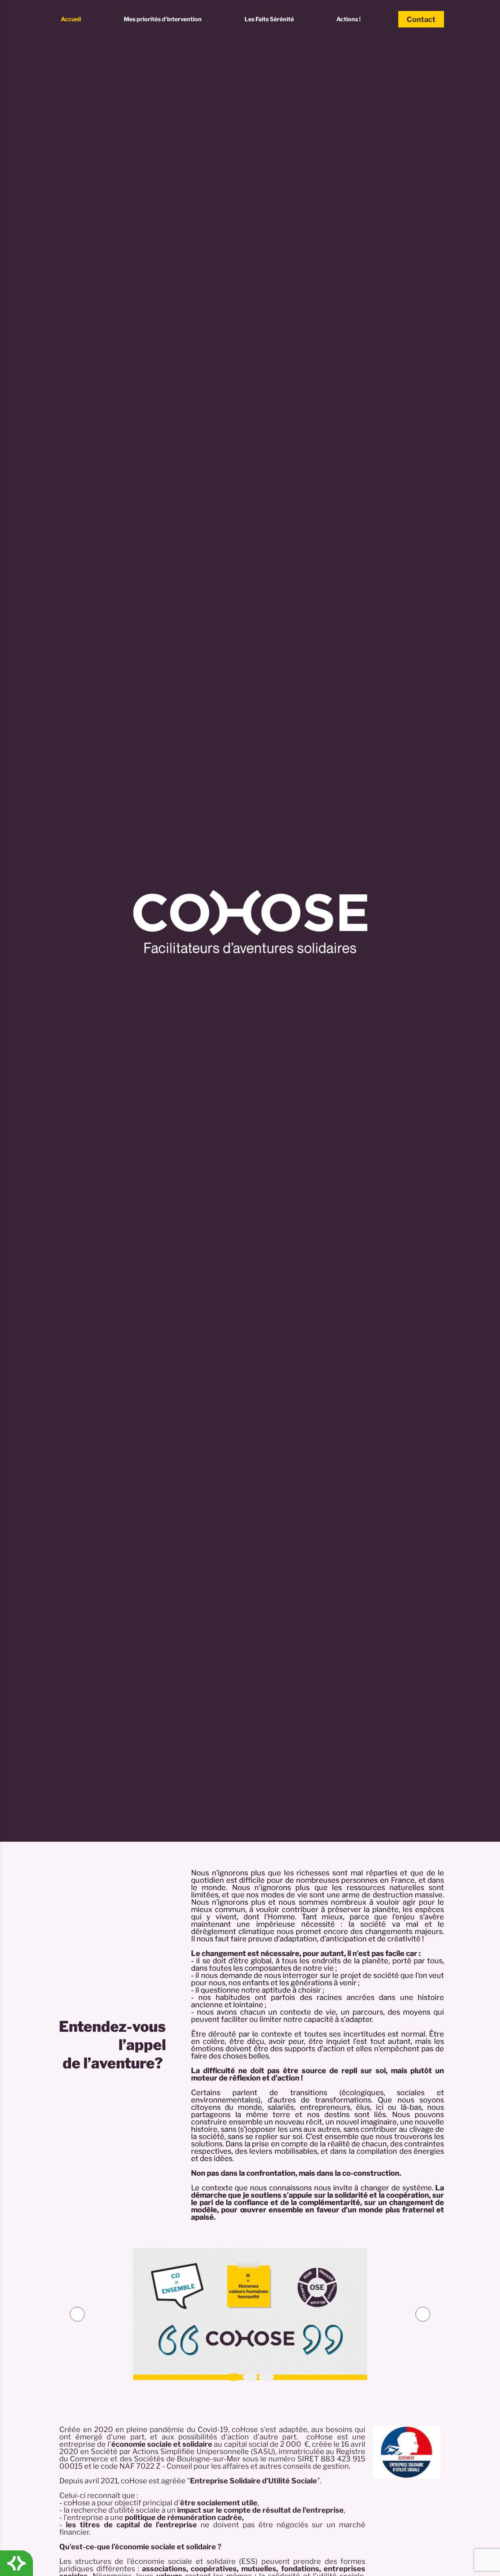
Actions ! (348, 19)
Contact (421, 19)
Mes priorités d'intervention (163, 19)
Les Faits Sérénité (269, 19)
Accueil (71, 19)
